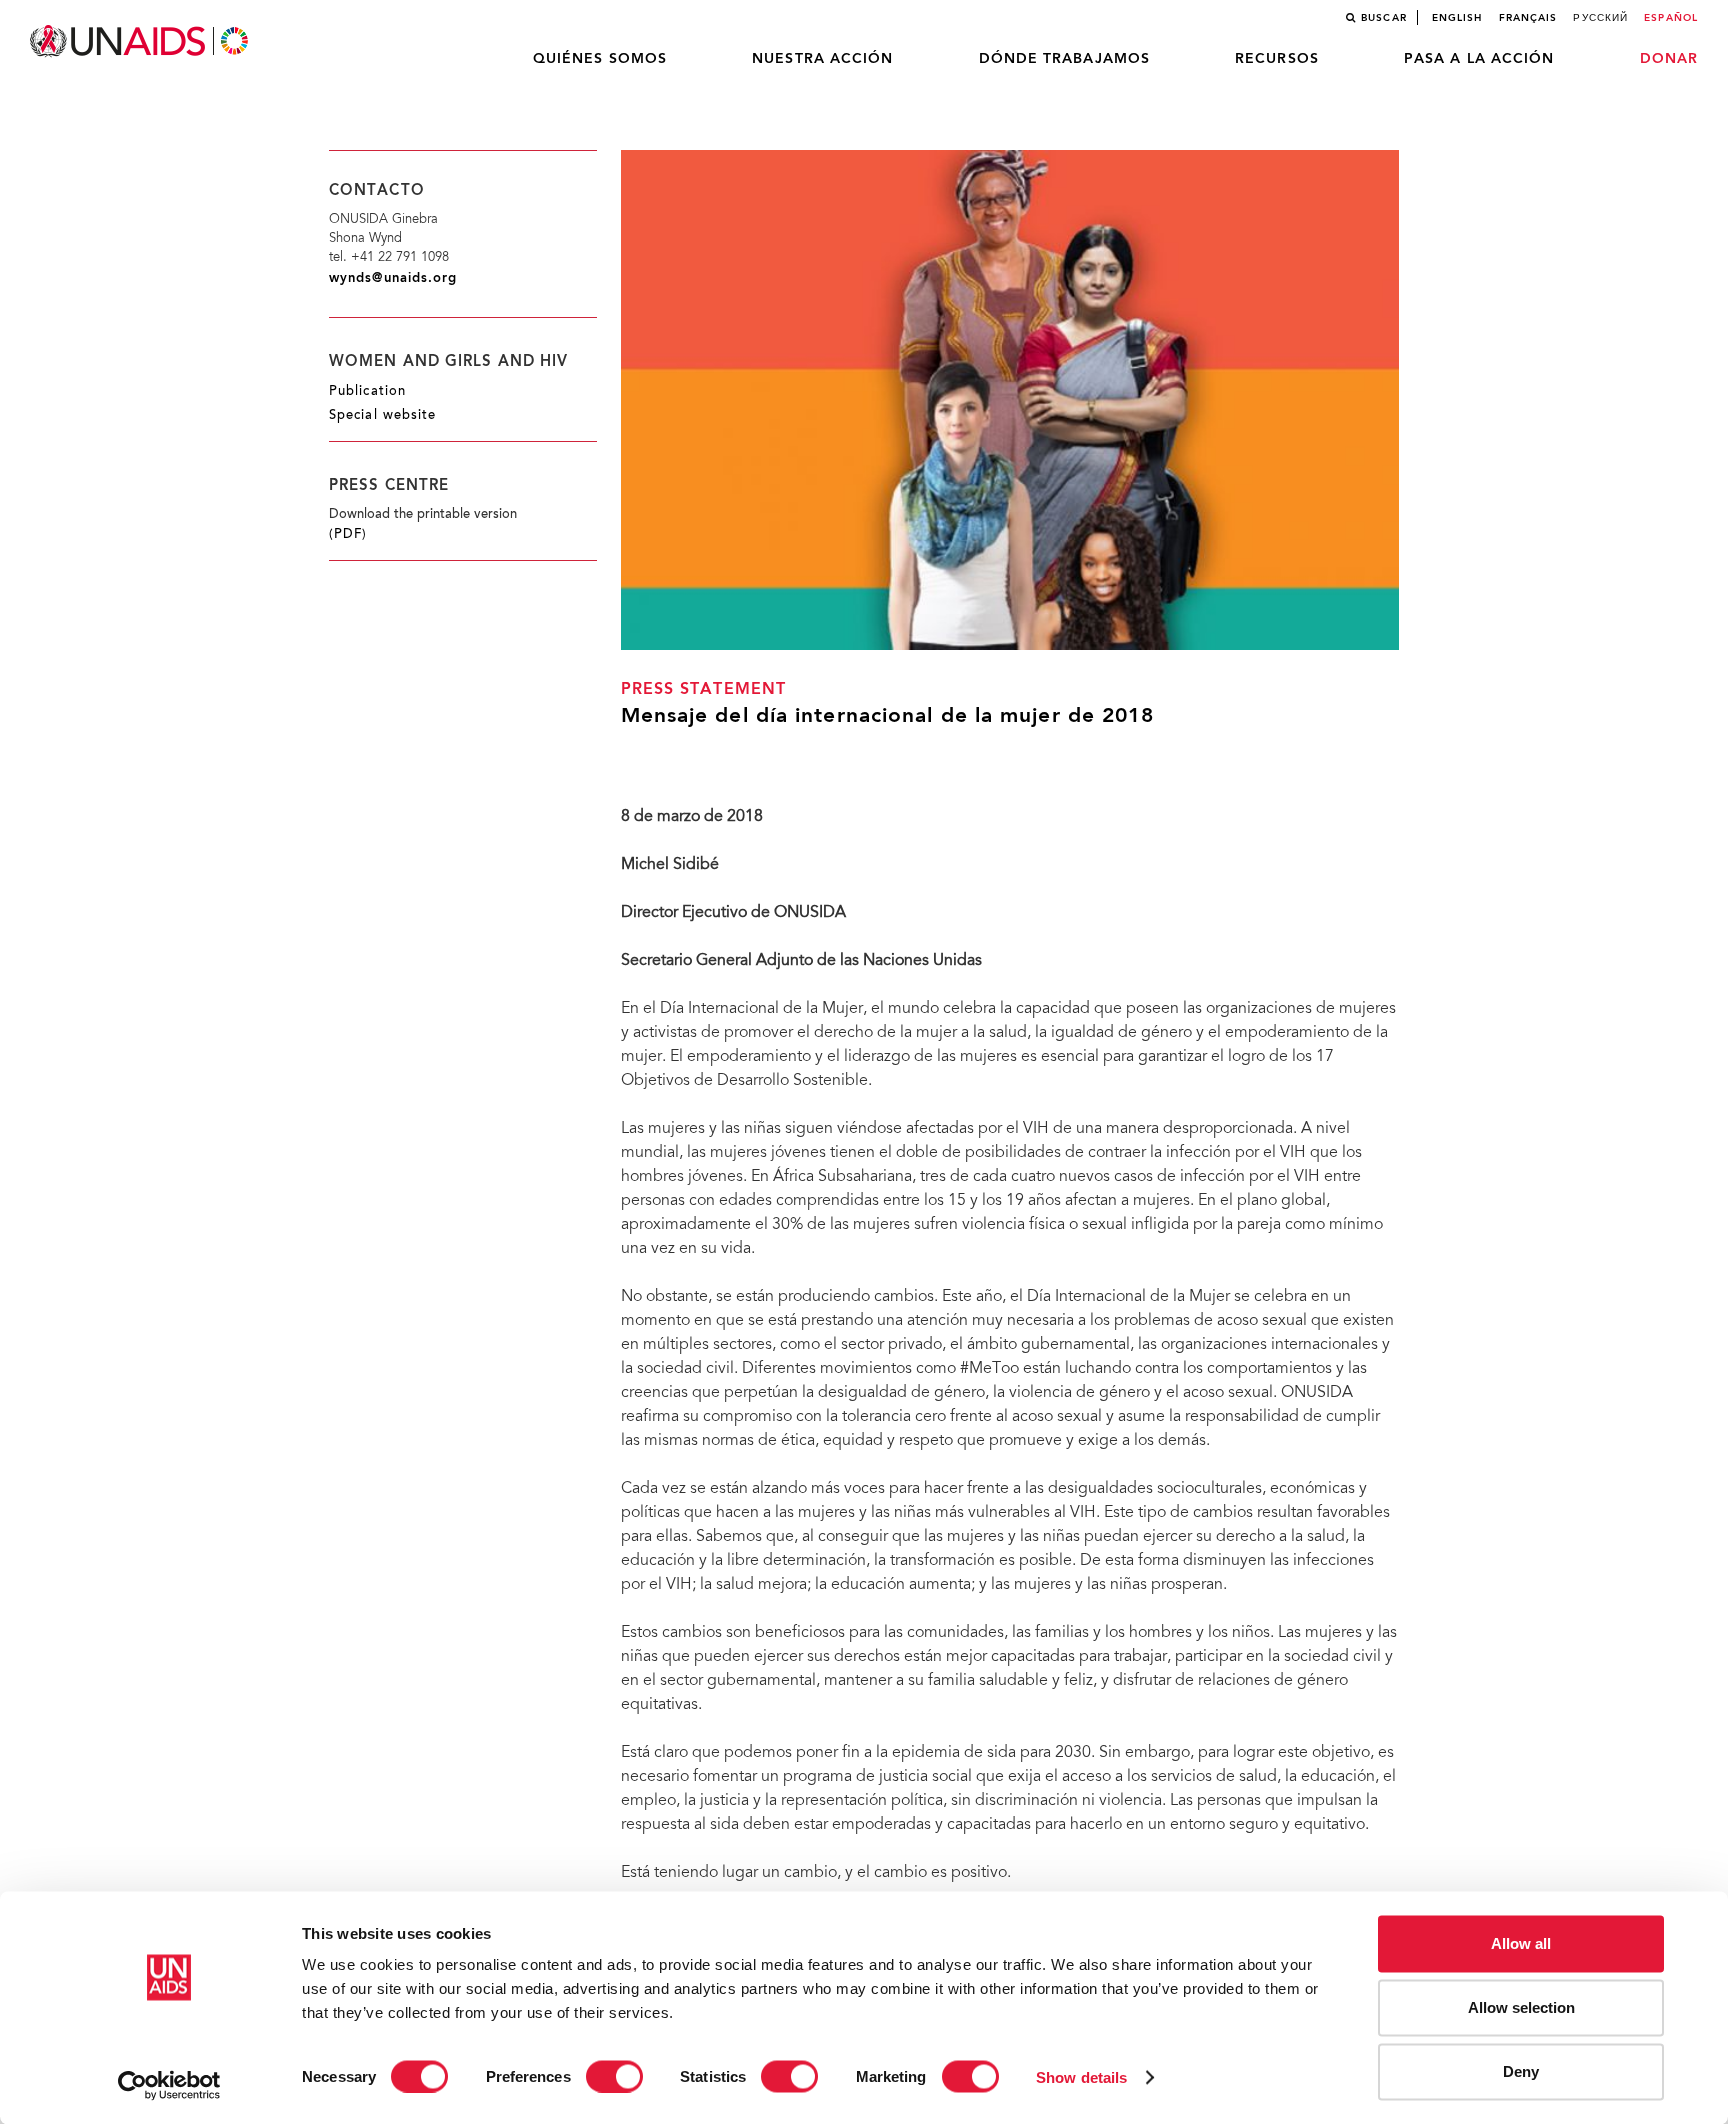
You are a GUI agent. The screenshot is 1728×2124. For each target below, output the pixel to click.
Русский (1600, 18)
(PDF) (348, 535)
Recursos (1277, 59)
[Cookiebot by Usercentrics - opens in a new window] (169, 2085)
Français (1528, 18)
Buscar (1384, 18)
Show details (1081, 2076)
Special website (383, 416)
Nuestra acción (822, 59)
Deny (1521, 2071)
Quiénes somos (600, 59)
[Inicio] (141, 41)
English (1457, 18)
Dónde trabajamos (1065, 59)
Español (1671, 18)
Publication (367, 392)
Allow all (1521, 1943)
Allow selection (1521, 2007)
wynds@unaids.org (393, 278)
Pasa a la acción (1479, 59)
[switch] (614, 2076)
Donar (1669, 59)
